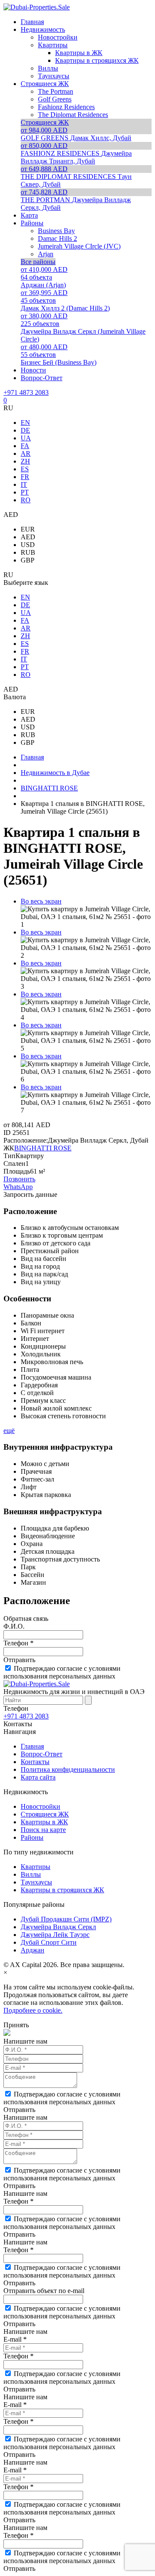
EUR (28, 529)
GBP (28, 560)
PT (25, 492)
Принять (16, 2025)
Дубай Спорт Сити (49, 1942)
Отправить (19, 1660)
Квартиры (36, 1867)
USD (28, 545)
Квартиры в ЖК (44, 1822)
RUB (28, 552)
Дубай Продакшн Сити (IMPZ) (66, 1919)
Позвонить (19, 1179)
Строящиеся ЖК (45, 1814)
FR (25, 477)
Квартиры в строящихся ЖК (62, 1890)
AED (28, 537)
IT (24, 484)
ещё (9, 1431)
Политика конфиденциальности (68, 1769)
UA (26, 438)
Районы (32, 1837)
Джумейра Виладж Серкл (58, 1927)
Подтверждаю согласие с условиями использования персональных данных (62, 1672)
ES (25, 469)
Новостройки (40, 1806)
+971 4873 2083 (26, 392)
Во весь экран (41, 901)
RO (26, 500)
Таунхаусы (36, 1882)
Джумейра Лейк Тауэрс (55, 1935)
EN (25, 423)
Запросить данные (30, 1194)
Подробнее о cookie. (33, 2010)
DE (25, 430)
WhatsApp (18, 1187)
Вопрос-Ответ (42, 1754)
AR (26, 453)
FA (25, 446)
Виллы (31, 1874)
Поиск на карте (43, 1830)
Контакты (35, 1762)
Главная (32, 1746)
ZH (25, 461)
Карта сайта (38, 1777)
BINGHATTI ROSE (43, 1148)
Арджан (33, 1950)
